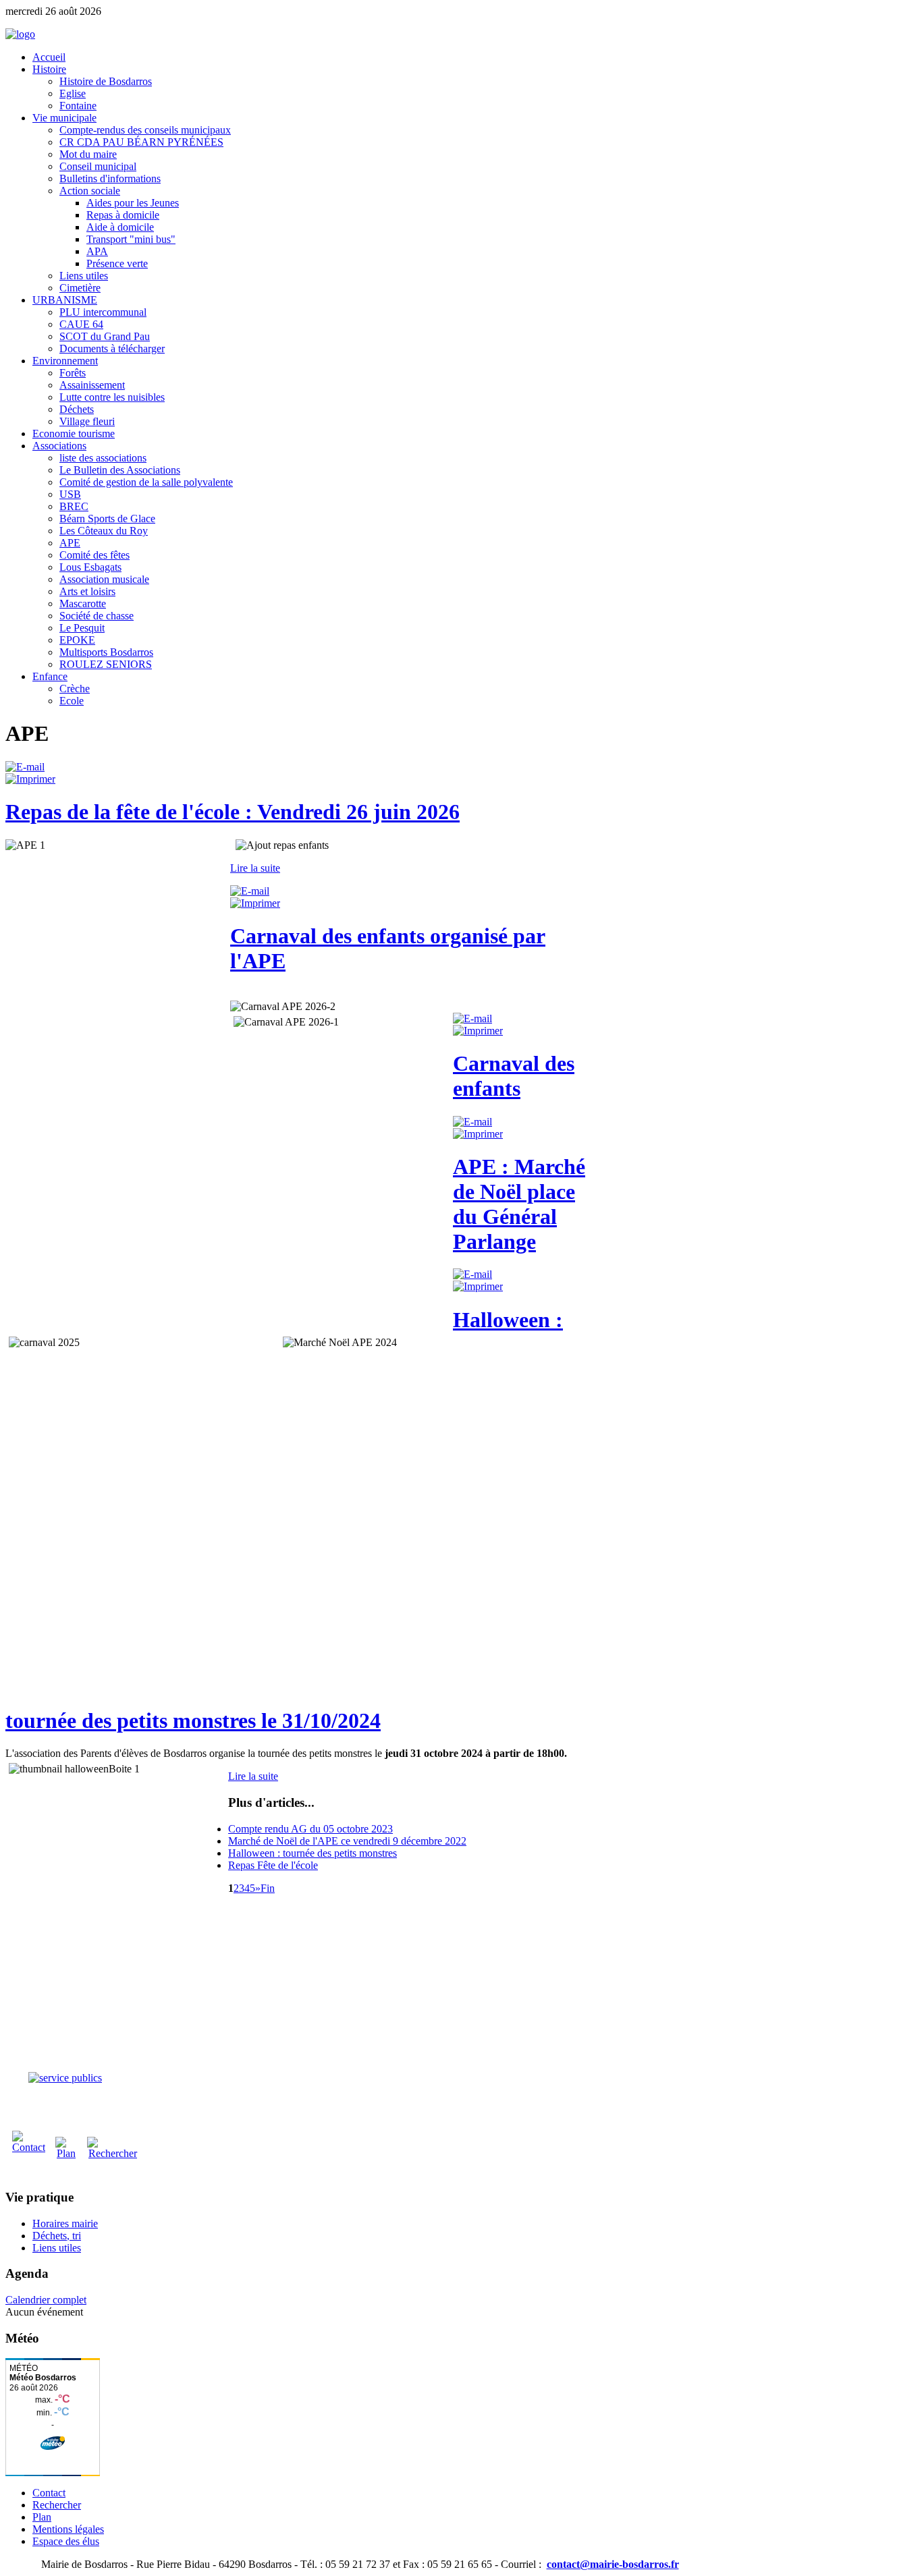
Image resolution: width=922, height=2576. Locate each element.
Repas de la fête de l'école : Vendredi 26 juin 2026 (233, 812)
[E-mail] (25, 767)
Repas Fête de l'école (273, 1865)
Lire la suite (255, 868)
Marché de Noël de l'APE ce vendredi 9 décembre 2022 (347, 1841)
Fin (268, 1888)
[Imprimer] (30, 779)
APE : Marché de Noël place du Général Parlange (519, 1204)
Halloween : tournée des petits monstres (313, 1853)
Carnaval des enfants (514, 1076)
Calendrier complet (46, 2300)
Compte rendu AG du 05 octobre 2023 (310, 1829)
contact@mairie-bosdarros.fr (613, 2564)
